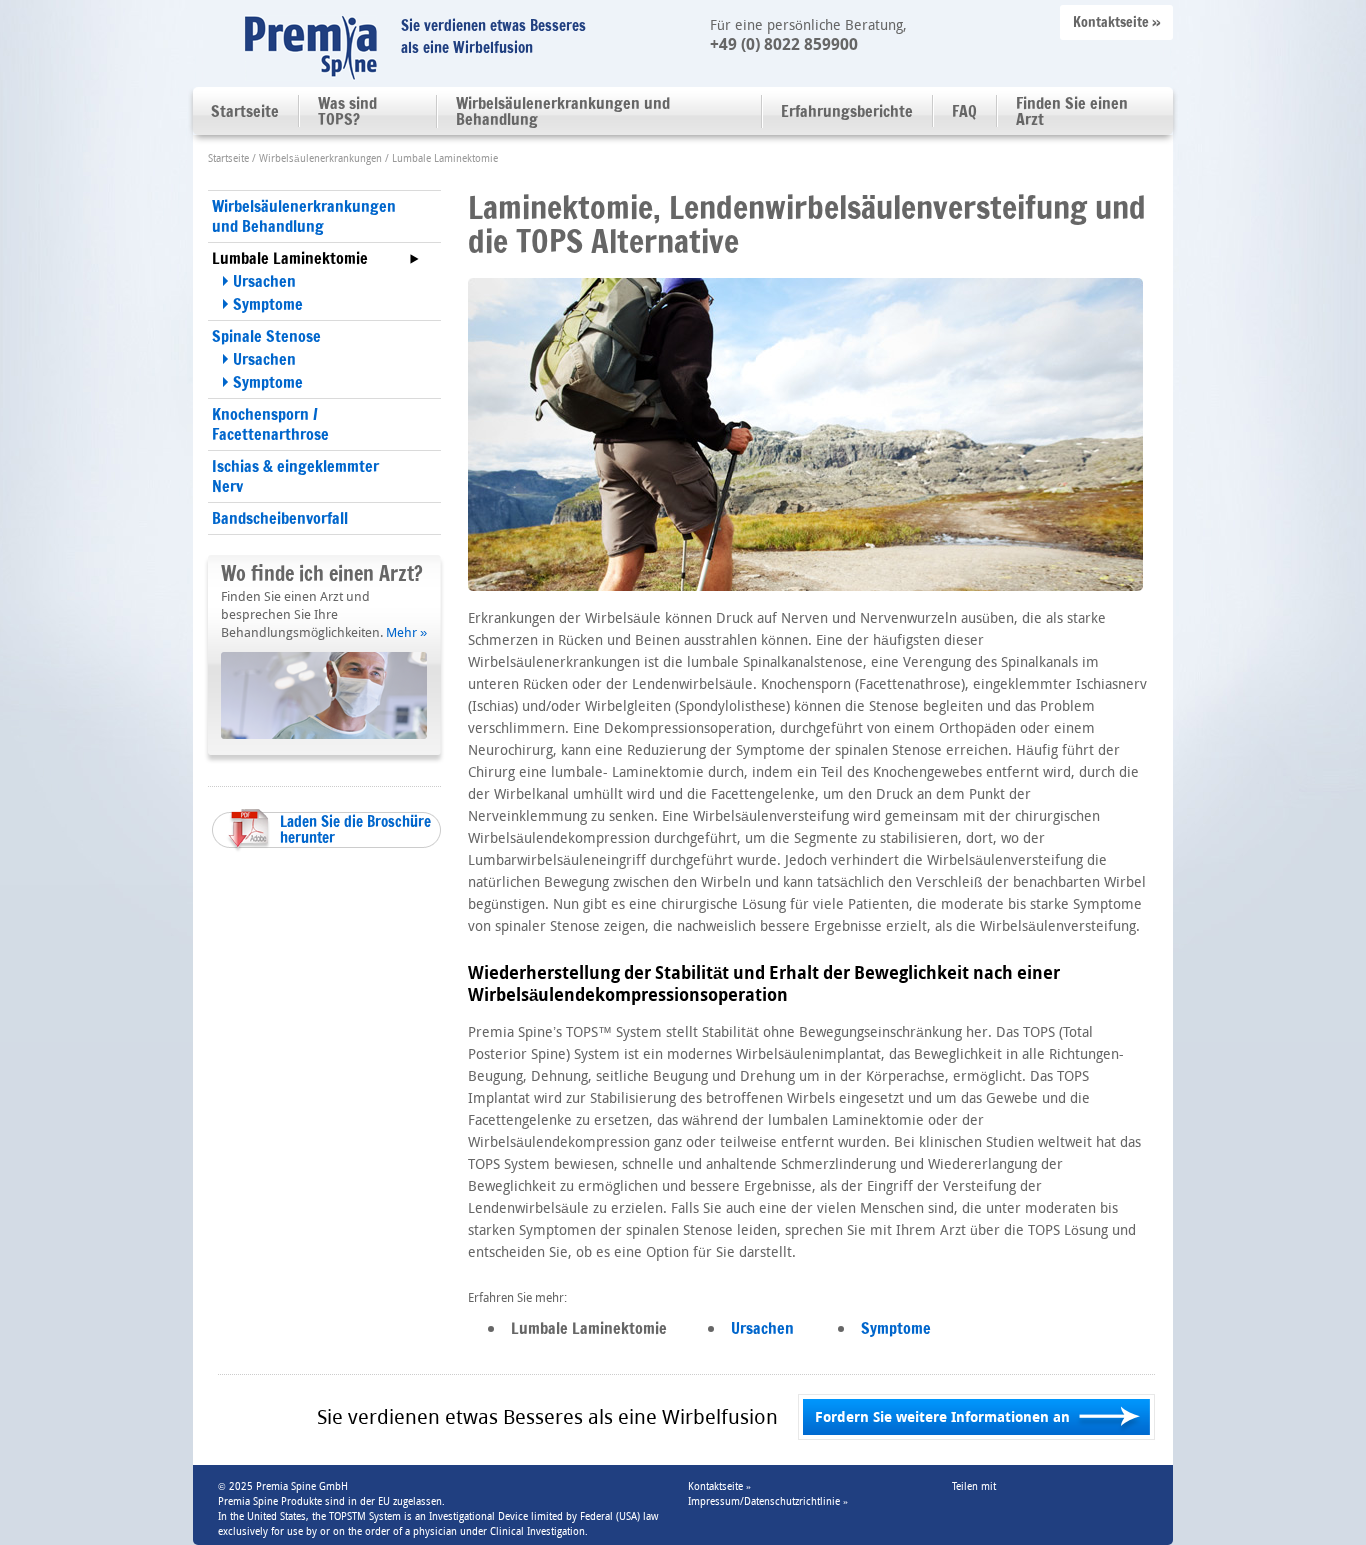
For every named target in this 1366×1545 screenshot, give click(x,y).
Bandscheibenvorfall (280, 518)
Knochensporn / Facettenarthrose (270, 424)
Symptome (268, 304)
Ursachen (264, 281)
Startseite (245, 111)
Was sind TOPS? (347, 111)
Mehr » (406, 632)
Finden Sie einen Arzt (1072, 111)
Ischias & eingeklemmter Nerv (295, 476)
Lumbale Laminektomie (290, 258)
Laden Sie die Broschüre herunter (355, 829)
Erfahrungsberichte (847, 111)
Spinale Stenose (266, 336)
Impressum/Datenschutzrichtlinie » (768, 1501)
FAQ (964, 111)
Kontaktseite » (1117, 22)
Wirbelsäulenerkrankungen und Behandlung (563, 111)
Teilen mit (974, 1486)
